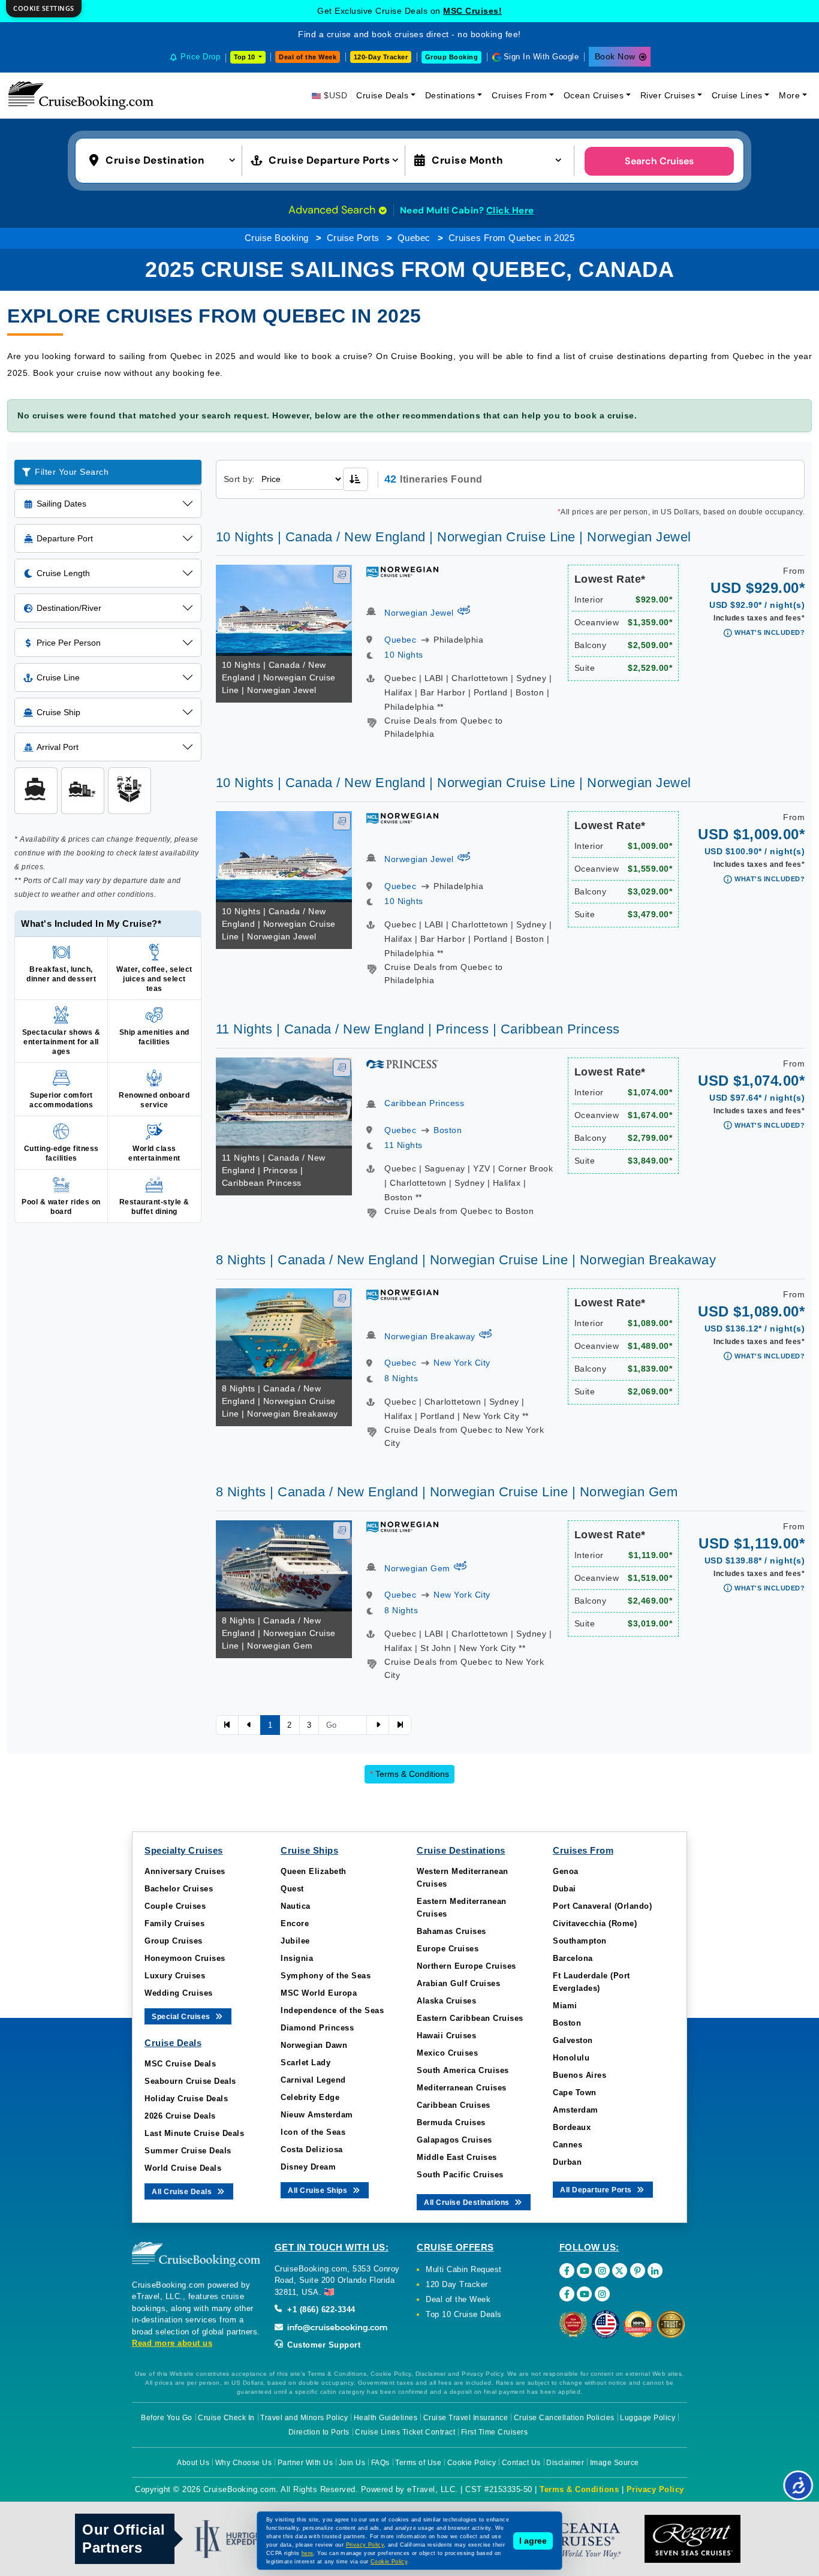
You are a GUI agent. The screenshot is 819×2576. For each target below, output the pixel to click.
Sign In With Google (541, 57)
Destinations (450, 95)
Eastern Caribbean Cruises (470, 2018)
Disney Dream (308, 2167)
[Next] (378, 1725)
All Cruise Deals (183, 2192)
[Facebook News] (567, 2294)
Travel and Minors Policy (304, 2418)
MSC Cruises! (472, 11)
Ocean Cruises (594, 95)
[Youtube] (584, 2271)
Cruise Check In (226, 2418)
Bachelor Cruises (179, 1889)
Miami (565, 2006)
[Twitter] (620, 2271)
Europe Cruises (448, 1949)
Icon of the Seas (313, 2132)
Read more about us (172, 2343)
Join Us (352, 2463)
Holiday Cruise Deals (186, 2099)
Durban (567, 2162)
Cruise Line (58, 677)
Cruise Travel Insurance (466, 2418)
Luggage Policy (648, 2418)
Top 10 (245, 57)
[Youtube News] (584, 2294)
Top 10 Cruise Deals (464, 2314)
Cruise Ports (353, 238)
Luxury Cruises (175, 1976)
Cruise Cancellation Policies (564, 2418)
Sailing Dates (61, 504)
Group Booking (452, 57)
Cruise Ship (58, 712)
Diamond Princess (317, 2028)
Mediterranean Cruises (462, 2088)
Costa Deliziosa (312, 2149)
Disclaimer (565, 2463)
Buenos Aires (579, 2075)
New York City (462, 1363)
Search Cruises (659, 161)
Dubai (564, 1889)
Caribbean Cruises (454, 2105)
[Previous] (227, 1725)
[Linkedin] (655, 2271)
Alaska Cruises (446, 2001)
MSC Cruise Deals (180, 2064)
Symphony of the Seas (326, 1976)
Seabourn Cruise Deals (190, 2081)
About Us (193, 2463)
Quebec (414, 238)
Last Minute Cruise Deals (194, 2133)
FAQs (380, 2463)
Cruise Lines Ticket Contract (405, 2432)
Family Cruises (174, 1923)
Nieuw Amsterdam (317, 2115)
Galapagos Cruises (454, 2140)
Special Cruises (182, 2017)
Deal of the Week (308, 57)
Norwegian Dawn (314, 2045)
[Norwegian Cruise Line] (402, 571)
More (789, 95)
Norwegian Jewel (419, 613)
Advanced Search (333, 210)
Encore (295, 1923)
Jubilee (295, 1941)
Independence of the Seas (332, 2010)
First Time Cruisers (495, 2432)
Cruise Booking (277, 238)
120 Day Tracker (457, 2284)
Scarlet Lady (305, 2063)
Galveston (573, 2040)
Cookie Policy (472, 2463)
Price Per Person (69, 643)
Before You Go (167, 2418)
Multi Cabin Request (464, 2269)
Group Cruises (174, 1941)
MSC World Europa (319, 1993)
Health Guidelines (386, 2418)
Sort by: (240, 479)
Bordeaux (572, 2127)
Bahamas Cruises (451, 1931)
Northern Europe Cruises (466, 1966)
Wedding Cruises (179, 1993)
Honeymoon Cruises (185, 1958)
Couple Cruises (175, 1906)
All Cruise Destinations (468, 2203)
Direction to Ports (319, 2432)
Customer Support (323, 2345)
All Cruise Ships (319, 2191)
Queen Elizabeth (314, 1871)
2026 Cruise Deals (180, 2116)
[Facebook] (567, 2271)
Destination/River (69, 608)
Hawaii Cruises (446, 2036)
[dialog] (44, 9)
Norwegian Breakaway (430, 1336)
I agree (533, 2541)
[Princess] (402, 1063)
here (308, 2553)
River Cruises (668, 95)
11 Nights (404, 1145)
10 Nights (404, 655)
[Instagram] (602, 2271)
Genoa (566, 1871)
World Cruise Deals (183, 2168)
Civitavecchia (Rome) (595, 1923)
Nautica (296, 1906)
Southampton (580, 1941)
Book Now (615, 56)
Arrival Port (58, 747)
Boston (448, 1130)
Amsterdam (576, 2110)
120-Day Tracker (381, 57)
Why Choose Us (244, 2463)
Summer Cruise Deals (188, 2151)
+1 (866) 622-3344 (320, 2310)
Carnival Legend (313, 2080)
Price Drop (200, 57)
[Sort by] (356, 479)
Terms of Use (418, 2463)
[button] (165, 159)
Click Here (510, 210)
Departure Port (65, 538)
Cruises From (519, 95)
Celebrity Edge (310, 2097)
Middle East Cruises (457, 2157)
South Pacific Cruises (460, 2175)
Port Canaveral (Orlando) (602, 1906)
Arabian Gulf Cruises (458, 1983)
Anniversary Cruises (185, 1871)
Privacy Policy (655, 2489)
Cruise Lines (737, 95)
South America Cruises (463, 2070)
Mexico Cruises (447, 2053)
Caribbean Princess (424, 1103)
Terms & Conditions (409, 1774)
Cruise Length (63, 573)
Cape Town (575, 2093)
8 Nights (401, 1378)
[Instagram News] (602, 2294)
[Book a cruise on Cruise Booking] (81, 95)
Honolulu (571, 2058)
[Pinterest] (638, 2271)
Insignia (297, 1958)
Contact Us (521, 2463)
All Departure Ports (597, 2190)
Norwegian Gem (417, 1568)
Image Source (615, 2463)
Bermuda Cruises (451, 2122)
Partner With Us (305, 2463)
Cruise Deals (382, 95)
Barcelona (573, 1958)
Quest (292, 1889)
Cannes (567, 2145)
